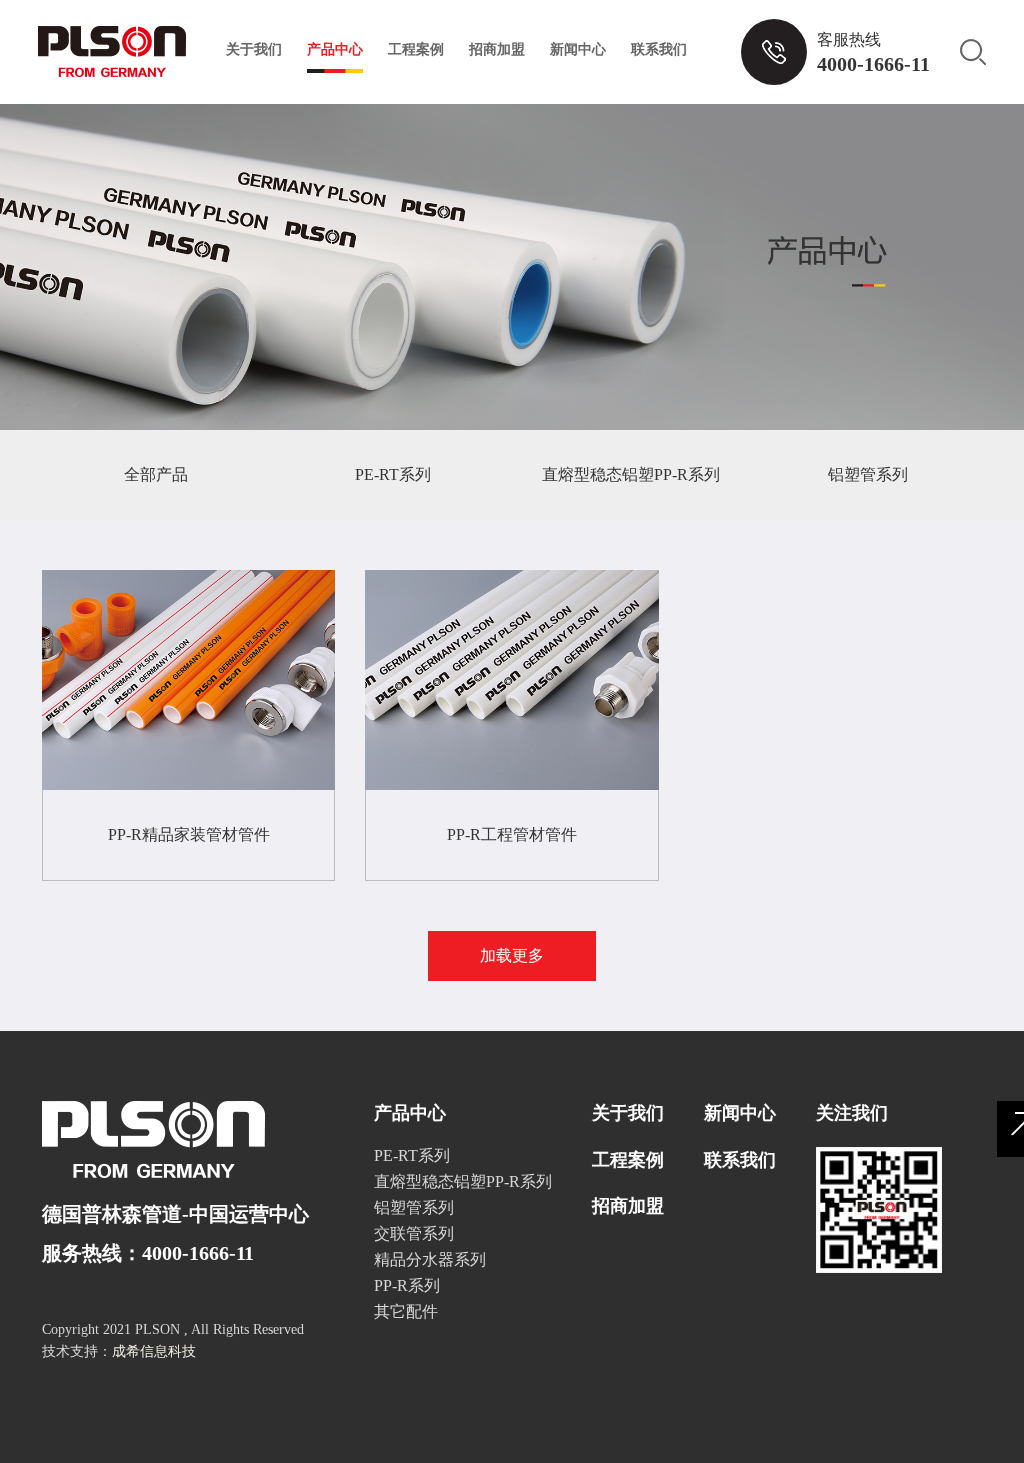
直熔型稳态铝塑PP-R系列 (631, 474)
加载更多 (512, 955)
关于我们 (254, 49)
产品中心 (335, 49)
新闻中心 (578, 49)
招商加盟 (497, 49)
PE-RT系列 (393, 474)
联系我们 (659, 49)
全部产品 (156, 474)
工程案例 (416, 49)
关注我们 (852, 1113)
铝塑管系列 (868, 474)
